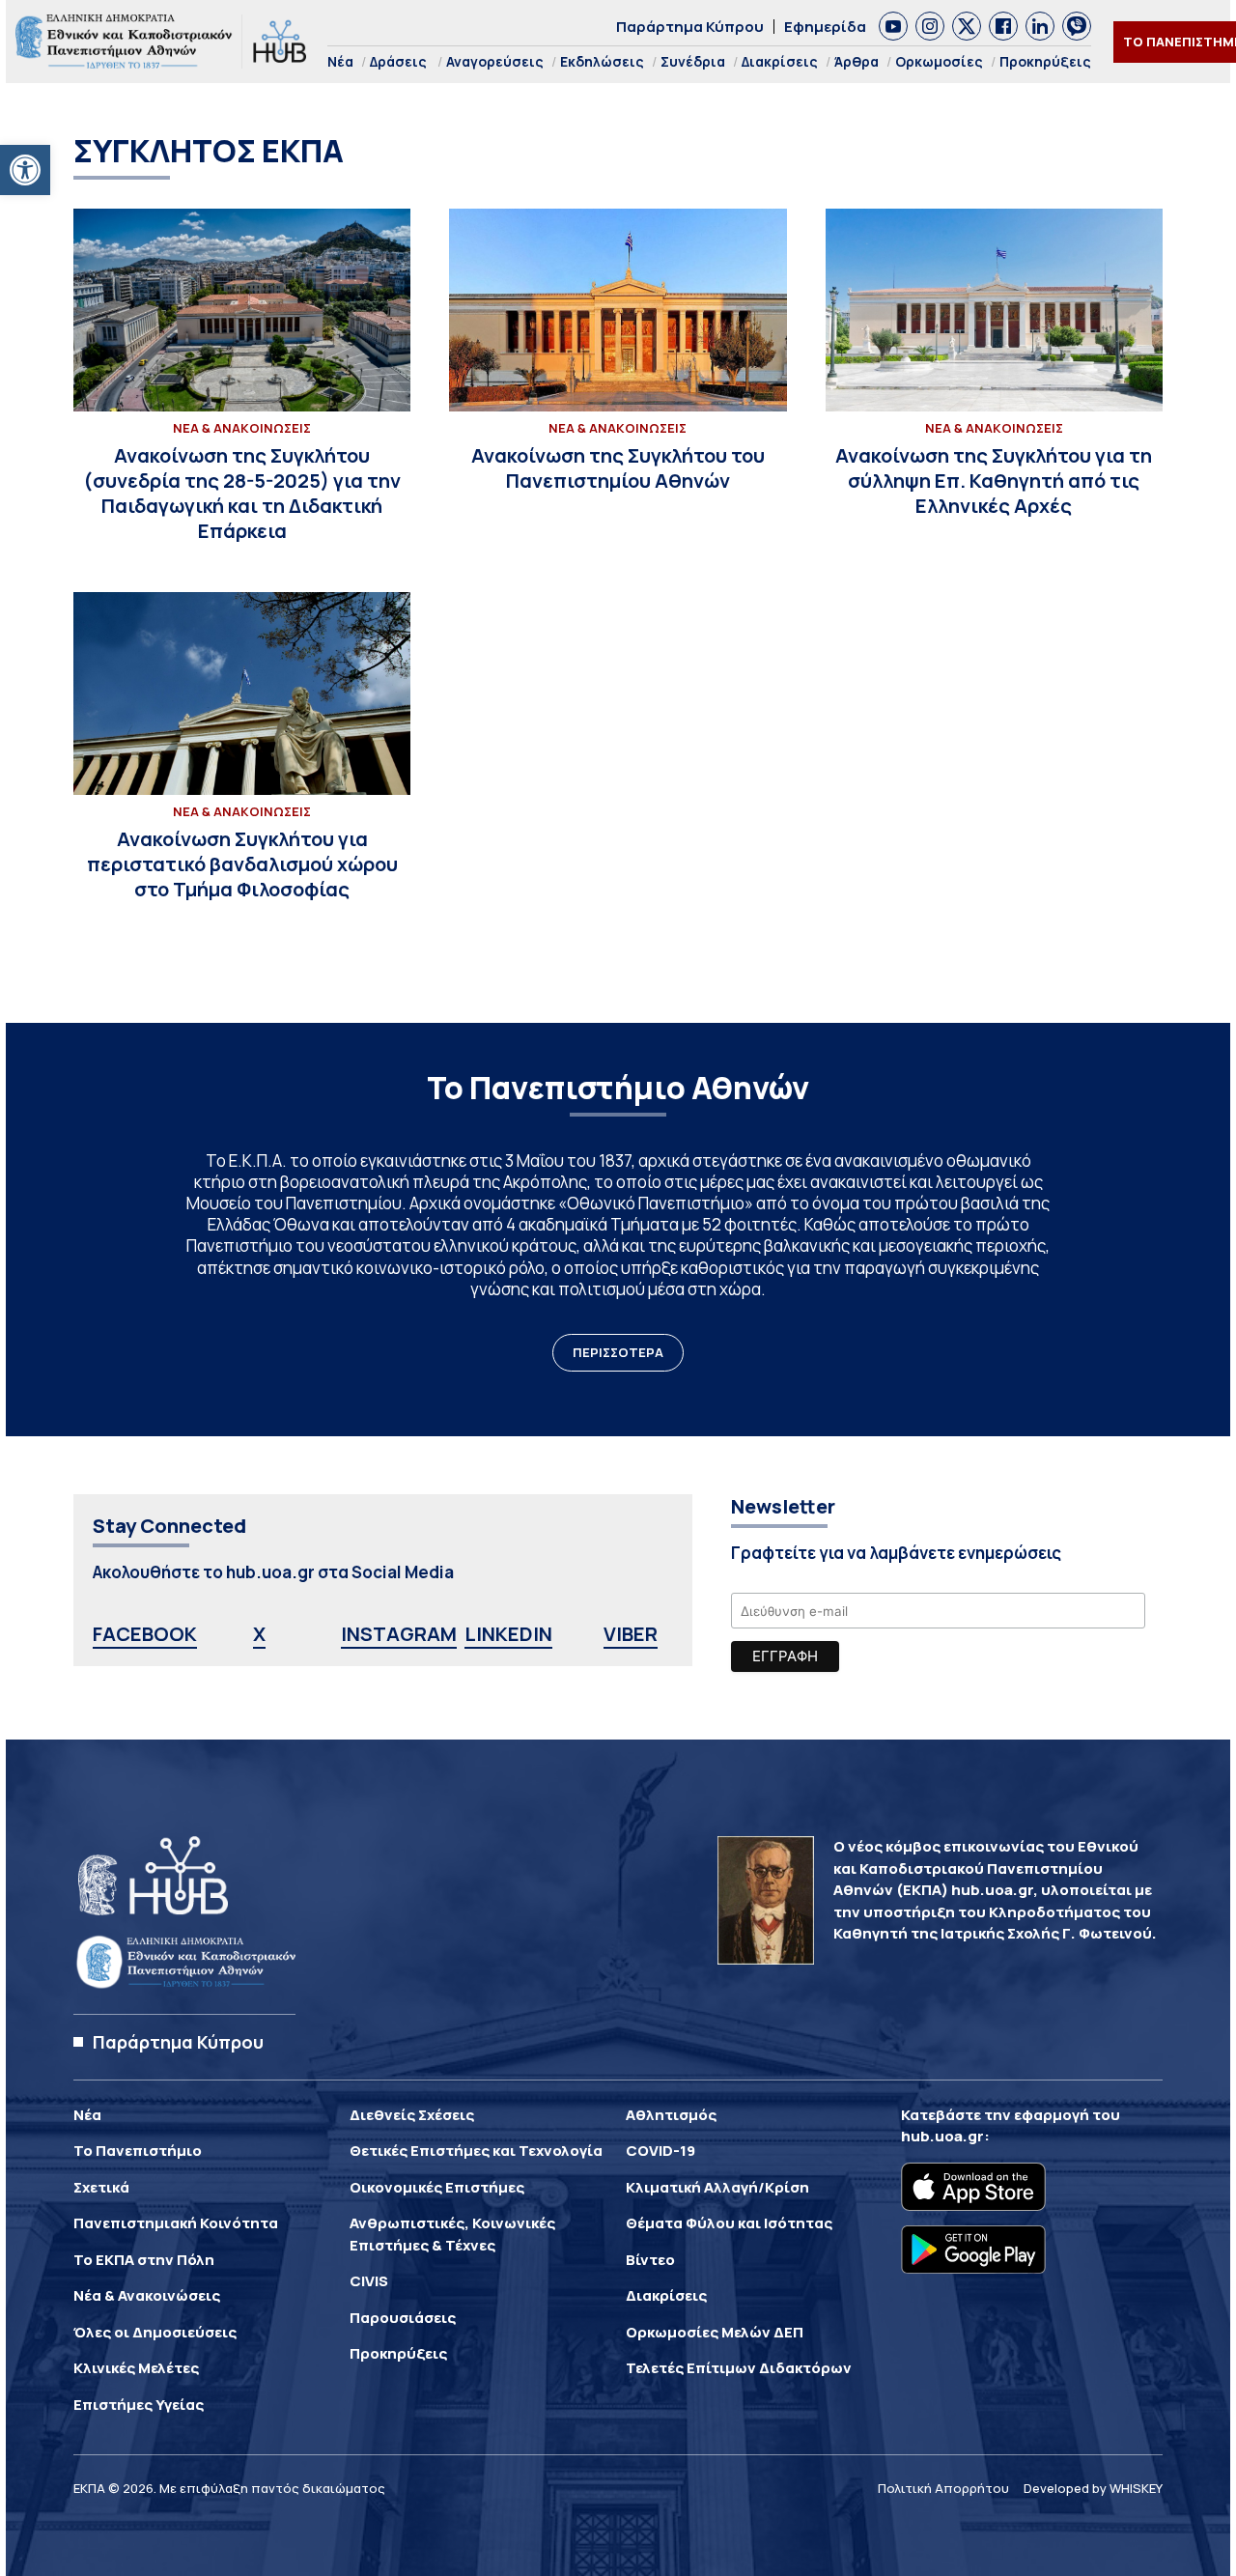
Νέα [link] (340, 61)
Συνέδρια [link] (693, 61)
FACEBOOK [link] (145, 1634)
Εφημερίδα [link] (825, 27)
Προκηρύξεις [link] (1045, 61)
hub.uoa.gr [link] (942, 2136)
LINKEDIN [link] (508, 1634)
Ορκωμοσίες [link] (939, 61)
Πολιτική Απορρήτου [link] (943, 2488)
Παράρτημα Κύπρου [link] (690, 27)
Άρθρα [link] (857, 61)
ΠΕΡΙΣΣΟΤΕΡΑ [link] (618, 1352)
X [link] (259, 1634)
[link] (25, 170)
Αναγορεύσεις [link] (495, 61)
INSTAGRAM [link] (399, 1634)
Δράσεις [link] (398, 61)
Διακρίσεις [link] (780, 61)
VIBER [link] (631, 1634)
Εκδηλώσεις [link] (602, 61)
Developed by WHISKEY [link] (1093, 2488)
